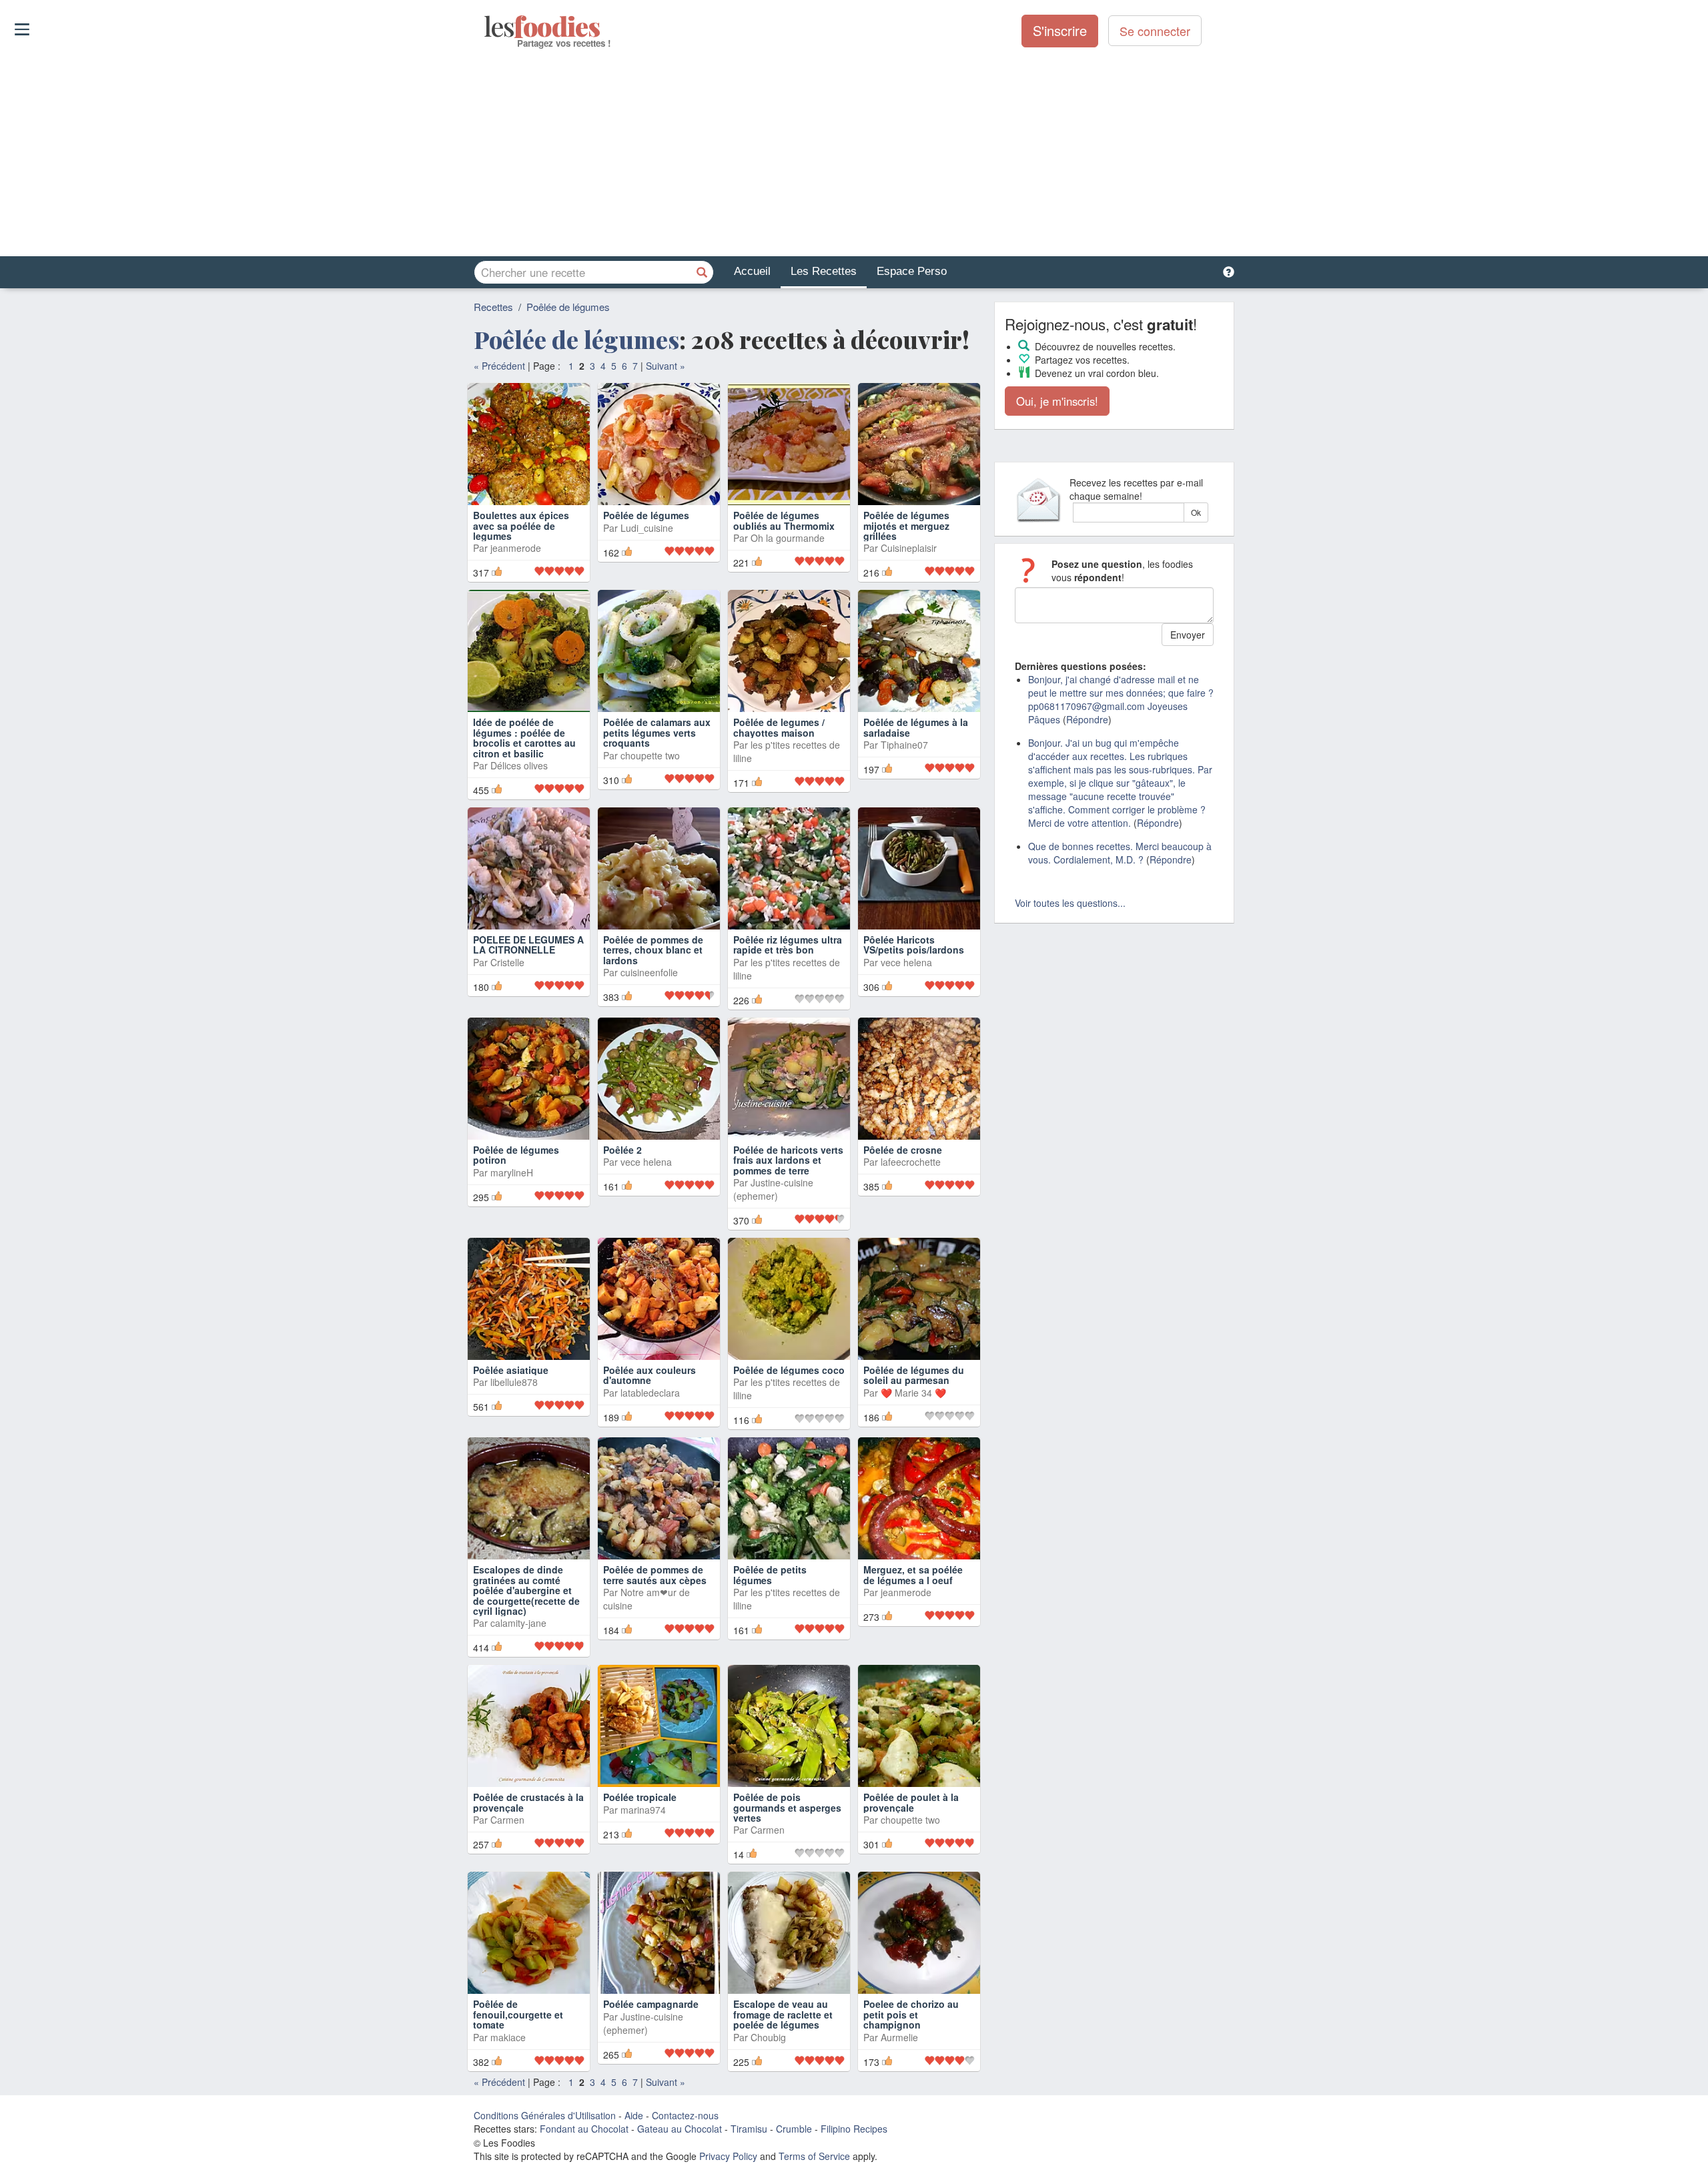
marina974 (643, 1810)
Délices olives (519, 765)
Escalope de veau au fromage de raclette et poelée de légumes (783, 2014)
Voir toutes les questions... (1070, 903)
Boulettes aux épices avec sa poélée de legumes (521, 525)
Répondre (1087, 719)
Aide (634, 2115)
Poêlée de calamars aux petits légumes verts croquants (657, 732)
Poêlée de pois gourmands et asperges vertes (787, 1807)
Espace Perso (912, 271)
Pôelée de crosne (903, 1150)
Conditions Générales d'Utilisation (545, 2115)
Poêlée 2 (622, 1150)
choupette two (650, 755)
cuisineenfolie (649, 972)
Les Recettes (824, 271)
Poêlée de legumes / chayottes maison (779, 727)
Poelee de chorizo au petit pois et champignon (911, 2014)
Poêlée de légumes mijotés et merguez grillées (906, 525)
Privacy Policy (728, 2156)
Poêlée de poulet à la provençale (911, 1802)
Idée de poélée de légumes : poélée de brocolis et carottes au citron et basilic (524, 737)
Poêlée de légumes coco (789, 1370)
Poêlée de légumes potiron (516, 1155)
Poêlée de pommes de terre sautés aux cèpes (655, 1574)
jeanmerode (516, 548)
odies (485, 27)
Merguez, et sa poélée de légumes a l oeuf (913, 1574)
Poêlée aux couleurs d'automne (650, 1375)
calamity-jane (518, 1623)
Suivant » (666, 366)
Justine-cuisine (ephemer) (773, 1189)
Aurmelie (899, 2037)
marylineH (512, 1172)
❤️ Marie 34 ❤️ (913, 1393)
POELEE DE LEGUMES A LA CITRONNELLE (528, 945)
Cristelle (507, 962)
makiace (508, 2037)
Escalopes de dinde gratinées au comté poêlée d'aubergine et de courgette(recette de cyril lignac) (526, 1590)
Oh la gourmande (788, 538)
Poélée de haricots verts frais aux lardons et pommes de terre (788, 1160)
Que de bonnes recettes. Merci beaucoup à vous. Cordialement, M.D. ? (1120, 853)
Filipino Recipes (854, 2129)
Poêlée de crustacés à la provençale (528, 1802)
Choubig (768, 2037)
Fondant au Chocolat (584, 2129)
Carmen (507, 1820)
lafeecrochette (911, 1162)
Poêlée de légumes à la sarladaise (916, 727)
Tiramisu (749, 2129)
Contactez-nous (685, 2115)
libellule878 (514, 1382)
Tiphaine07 (904, 745)
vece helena (906, 962)
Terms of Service (814, 2156)
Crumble (794, 2129)
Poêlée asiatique (511, 1370)
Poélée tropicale (640, 1797)
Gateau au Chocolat (680, 2129)
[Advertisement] (854, 153)
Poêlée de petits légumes (770, 1574)
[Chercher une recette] (702, 272)
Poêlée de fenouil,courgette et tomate (518, 2014)
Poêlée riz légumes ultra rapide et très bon (788, 945)
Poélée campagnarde (651, 2004)
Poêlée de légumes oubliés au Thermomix (784, 520)
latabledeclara (650, 1393)
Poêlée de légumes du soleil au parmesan (914, 1375)
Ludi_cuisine (647, 528)
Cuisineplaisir (909, 548)
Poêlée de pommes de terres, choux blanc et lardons (653, 950)
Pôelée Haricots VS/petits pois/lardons (914, 945)
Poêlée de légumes (568, 307)
